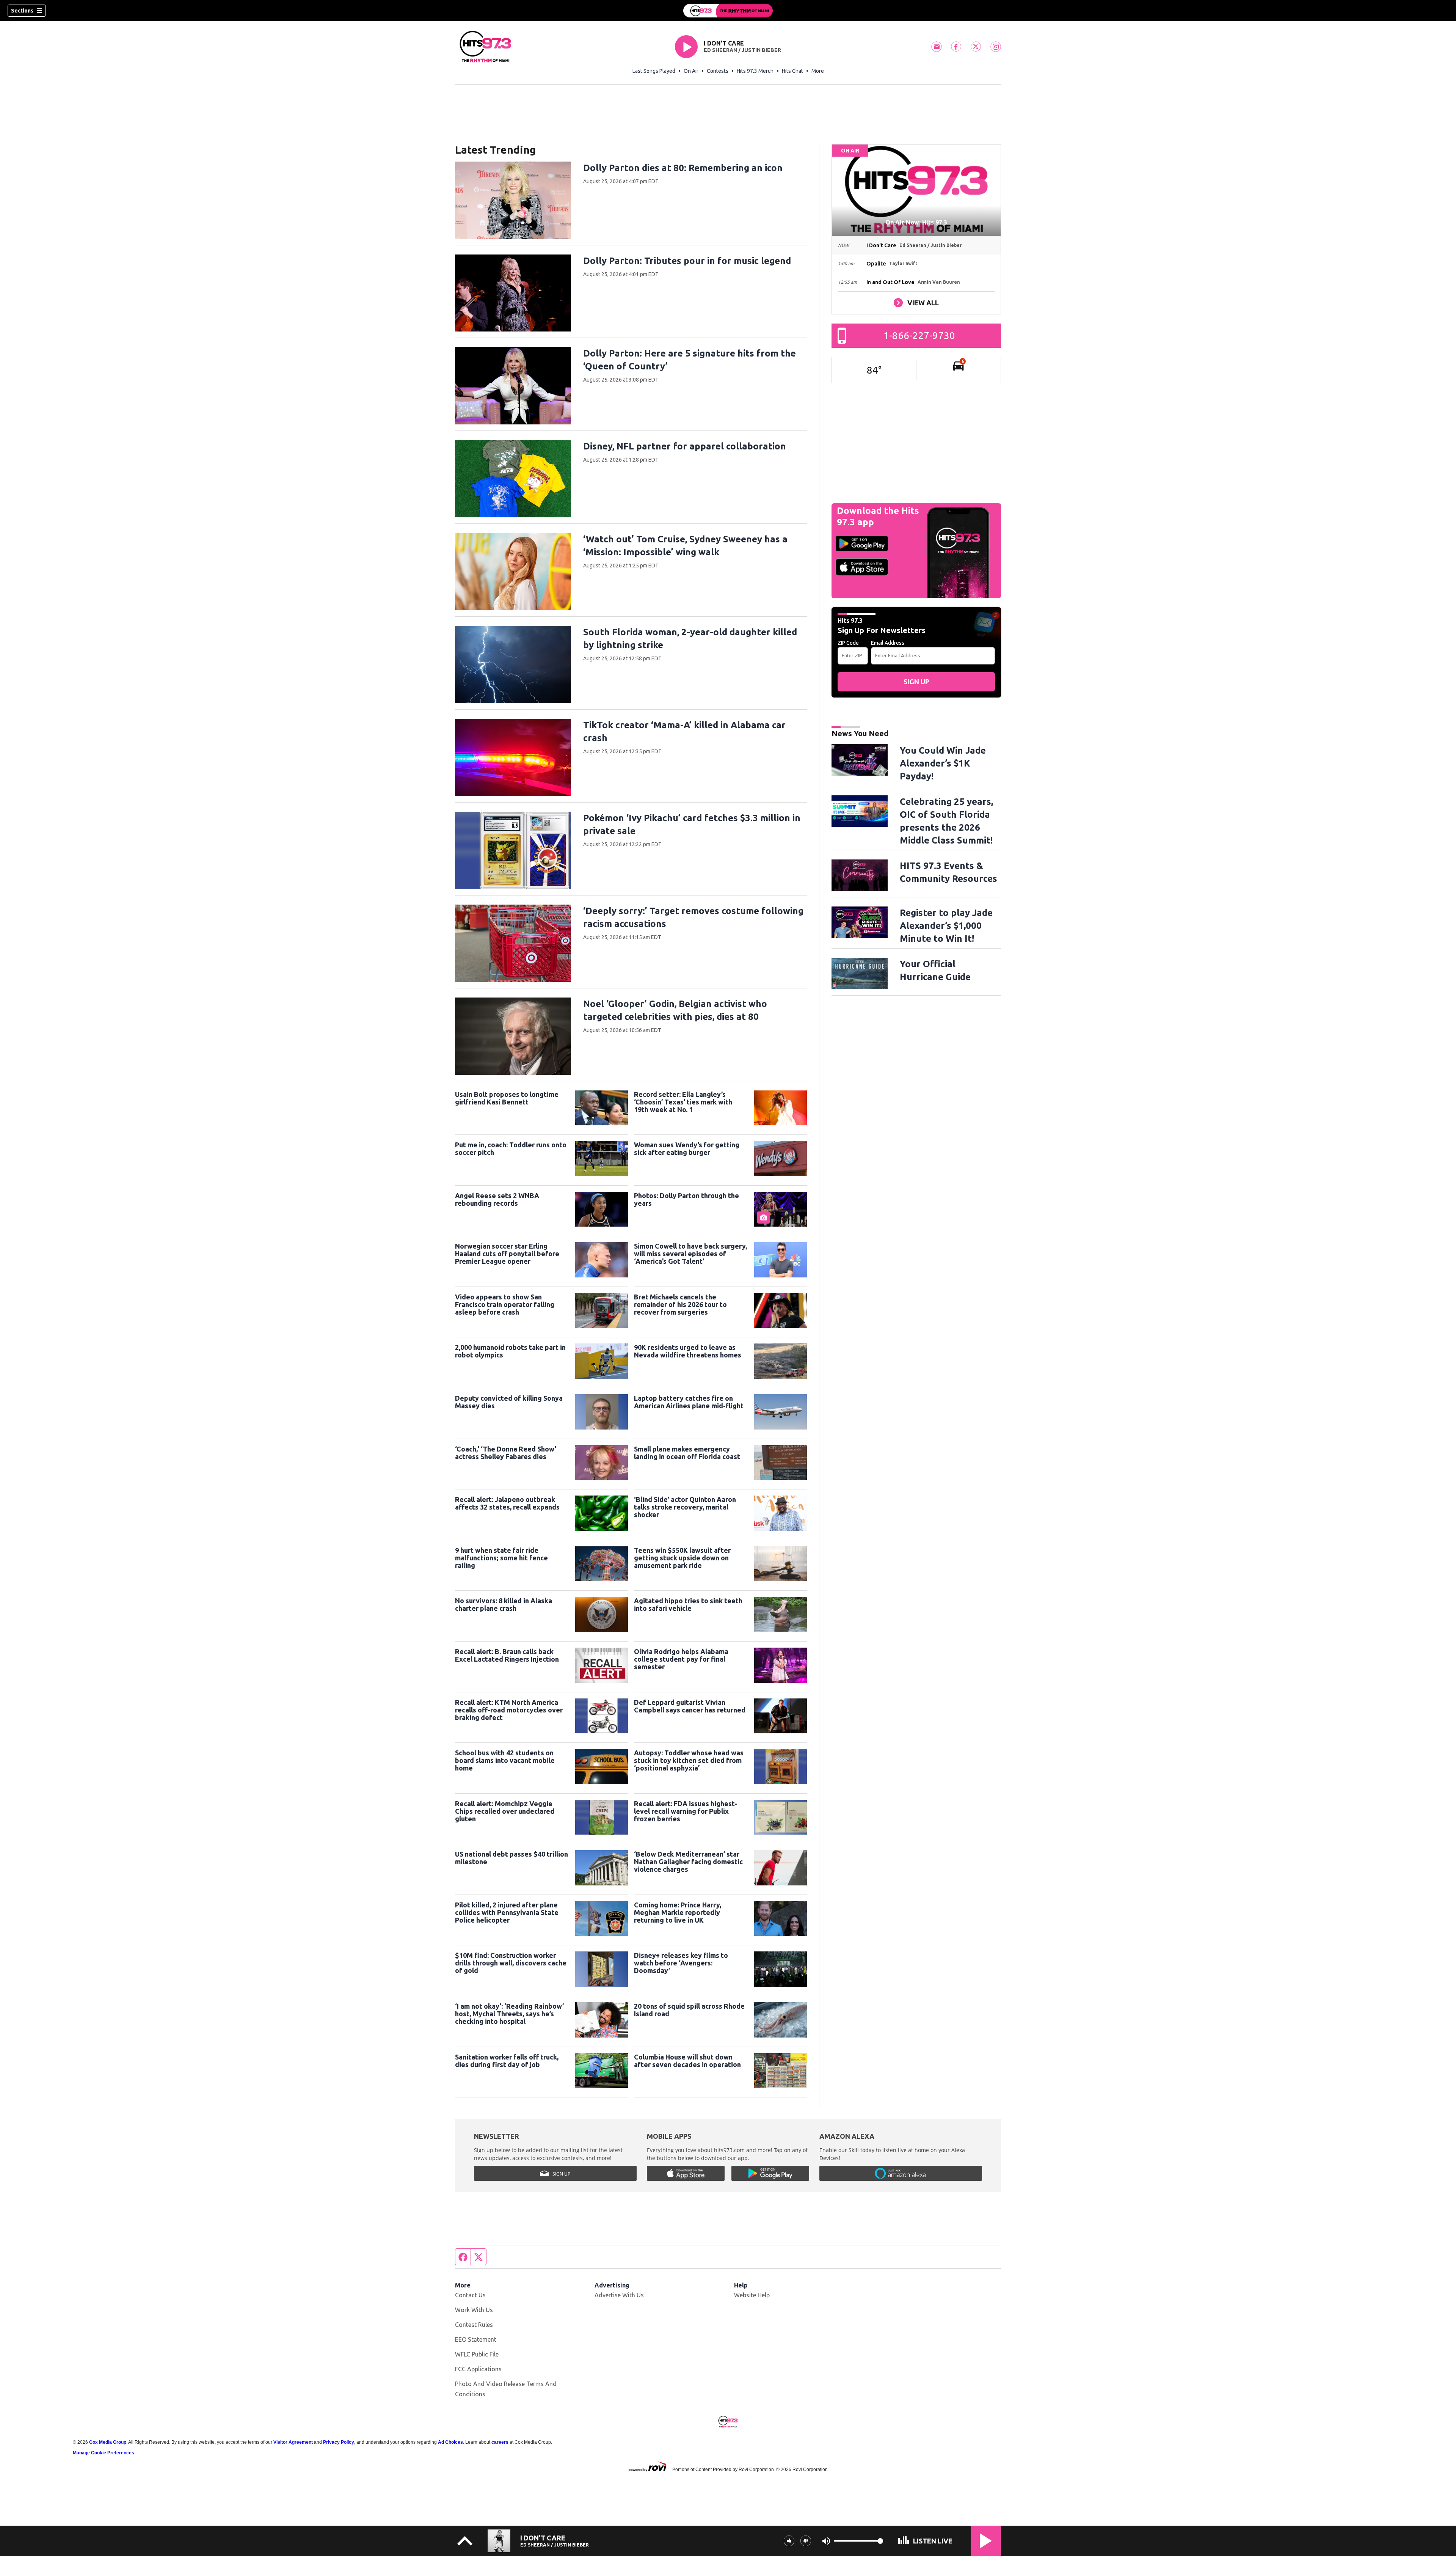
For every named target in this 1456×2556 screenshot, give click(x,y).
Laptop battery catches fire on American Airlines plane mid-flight (689, 1402)
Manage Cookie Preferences (104, 2453)
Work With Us (474, 2310)
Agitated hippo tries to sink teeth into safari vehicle (688, 1604)
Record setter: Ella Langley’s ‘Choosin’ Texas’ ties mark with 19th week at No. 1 (683, 1102)
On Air (691, 71)
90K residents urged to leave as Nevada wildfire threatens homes (688, 1351)
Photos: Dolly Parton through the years (686, 1199)
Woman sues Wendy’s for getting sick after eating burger (687, 1148)
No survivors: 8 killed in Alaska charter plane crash (504, 1604)
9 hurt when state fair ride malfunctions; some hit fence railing (501, 1558)
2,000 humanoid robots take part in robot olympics (510, 1351)
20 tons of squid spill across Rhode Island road (689, 2010)
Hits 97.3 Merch (755, 71)
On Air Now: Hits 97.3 (916, 222)
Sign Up (916, 682)
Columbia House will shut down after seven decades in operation (687, 2061)
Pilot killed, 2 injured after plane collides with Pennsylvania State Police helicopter (507, 1912)
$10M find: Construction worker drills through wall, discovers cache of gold (511, 1963)
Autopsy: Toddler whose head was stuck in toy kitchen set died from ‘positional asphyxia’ (689, 1760)
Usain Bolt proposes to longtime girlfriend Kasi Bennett (507, 1098)
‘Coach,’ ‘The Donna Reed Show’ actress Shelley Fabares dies (506, 1453)
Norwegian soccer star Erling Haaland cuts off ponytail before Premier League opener (507, 1254)
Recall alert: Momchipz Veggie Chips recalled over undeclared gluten (505, 1811)
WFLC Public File (477, 2354)
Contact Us (470, 2295)
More (818, 71)
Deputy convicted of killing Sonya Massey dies (509, 1402)
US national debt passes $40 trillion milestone (511, 1858)
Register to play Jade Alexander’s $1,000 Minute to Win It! (946, 926)
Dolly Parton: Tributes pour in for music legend (687, 261)
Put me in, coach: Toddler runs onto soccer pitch (511, 1148)
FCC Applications (478, 2369)
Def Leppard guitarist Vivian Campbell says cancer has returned (690, 1706)
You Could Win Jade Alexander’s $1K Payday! (943, 763)
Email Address (888, 643)
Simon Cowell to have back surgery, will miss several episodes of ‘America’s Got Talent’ (690, 1254)
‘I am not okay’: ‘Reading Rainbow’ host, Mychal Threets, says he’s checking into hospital (509, 2014)
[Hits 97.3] (728, 11)
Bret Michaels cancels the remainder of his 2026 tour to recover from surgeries (680, 1304)
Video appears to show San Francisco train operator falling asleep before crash (505, 1304)
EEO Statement (476, 2339)
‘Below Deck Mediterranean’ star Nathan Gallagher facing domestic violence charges (688, 1862)
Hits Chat (792, 71)
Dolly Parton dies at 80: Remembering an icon (683, 168)
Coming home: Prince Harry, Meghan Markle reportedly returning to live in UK (678, 1912)
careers (500, 2442)
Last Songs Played (654, 71)
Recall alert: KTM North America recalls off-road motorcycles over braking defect (509, 1710)
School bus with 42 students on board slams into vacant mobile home (505, 1760)
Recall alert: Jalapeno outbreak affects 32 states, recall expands (507, 1503)
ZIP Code (848, 643)
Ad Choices (450, 2442)
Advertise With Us (619, 2295)
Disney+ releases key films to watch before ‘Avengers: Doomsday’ (681, 1963)
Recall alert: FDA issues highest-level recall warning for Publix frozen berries (686, 1811)
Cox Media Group (108, 2442)
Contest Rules (474, 2325)
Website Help (752, 2295)
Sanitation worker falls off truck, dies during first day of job (507, 2061)
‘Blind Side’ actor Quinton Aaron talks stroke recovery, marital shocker (685, 1507)
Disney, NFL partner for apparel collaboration (685, 446)
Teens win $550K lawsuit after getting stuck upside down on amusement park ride (682, 1558)
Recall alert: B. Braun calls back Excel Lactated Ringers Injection (507, 1655)
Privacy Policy (339, 2442)
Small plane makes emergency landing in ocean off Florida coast (687, 1453)
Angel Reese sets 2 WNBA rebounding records (497, 1199)
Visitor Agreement (293, 2442)
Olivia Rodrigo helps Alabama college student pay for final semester (681, 1659)
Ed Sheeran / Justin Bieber (742, 50)
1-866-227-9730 (919, 335)
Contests (718, 71)
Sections (22, 11)
